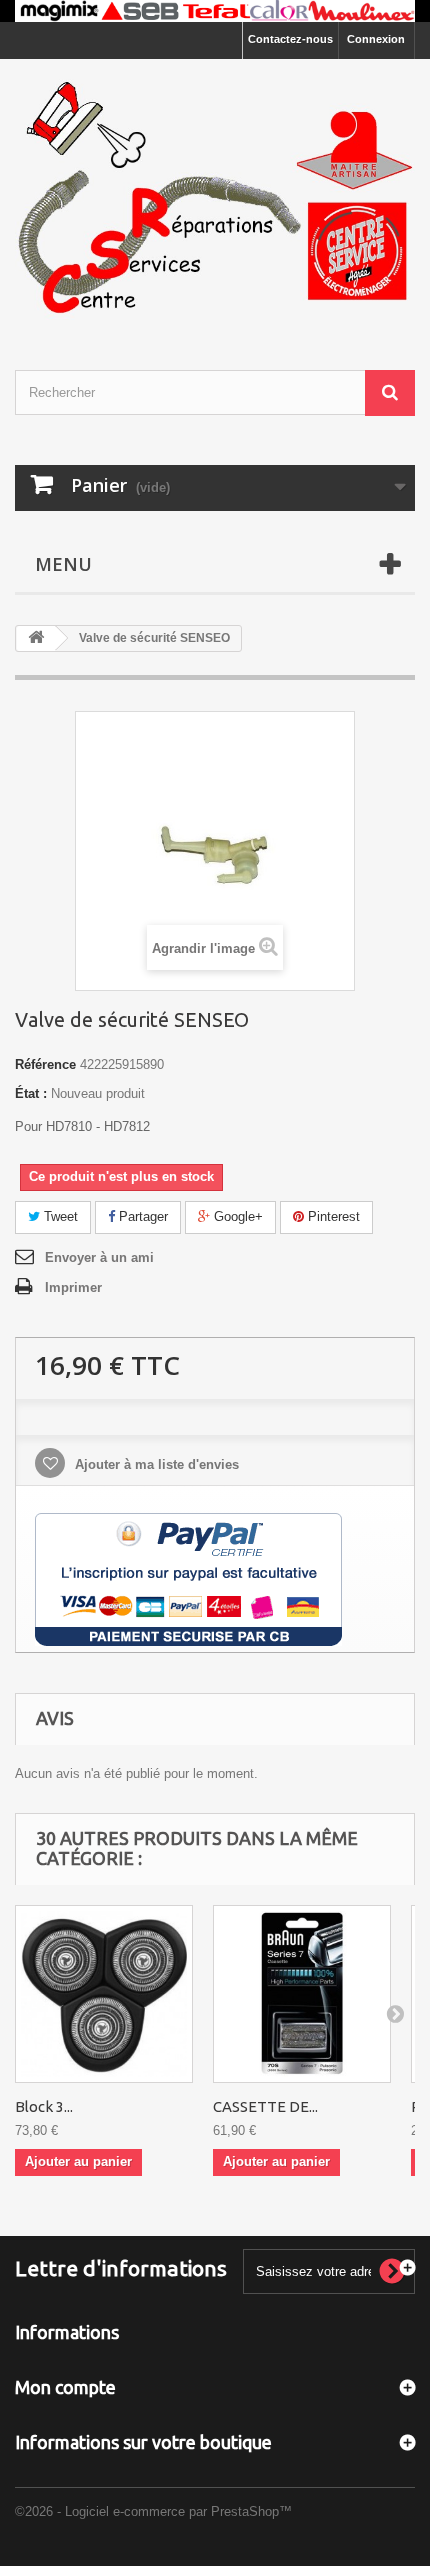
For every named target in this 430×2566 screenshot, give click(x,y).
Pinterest (332, 1216)
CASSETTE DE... (265, 2106)
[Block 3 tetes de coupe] (104, 1994)
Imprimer (73, 1287)
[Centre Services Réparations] (215, 197)
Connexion (376, 39)
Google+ (236, 1216)
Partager (141, 1216)
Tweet (59, 1216)
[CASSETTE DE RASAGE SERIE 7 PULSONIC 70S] (302, 1994)
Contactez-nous (290, 39)
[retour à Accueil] (36, 638)
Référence (45, 1064)
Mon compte (65, 2387)
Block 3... (44, 2106)
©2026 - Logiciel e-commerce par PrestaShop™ (153, 2511)
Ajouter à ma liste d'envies (155, 1464)
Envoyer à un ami (99, 1257)
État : (31, 1093)
